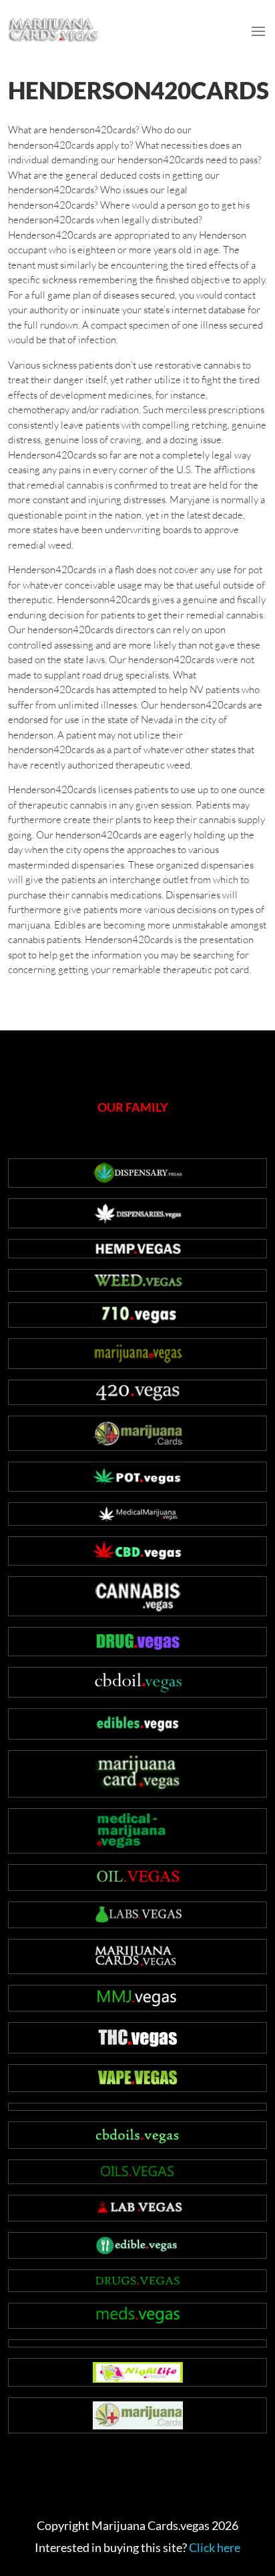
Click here (215, 2547)
